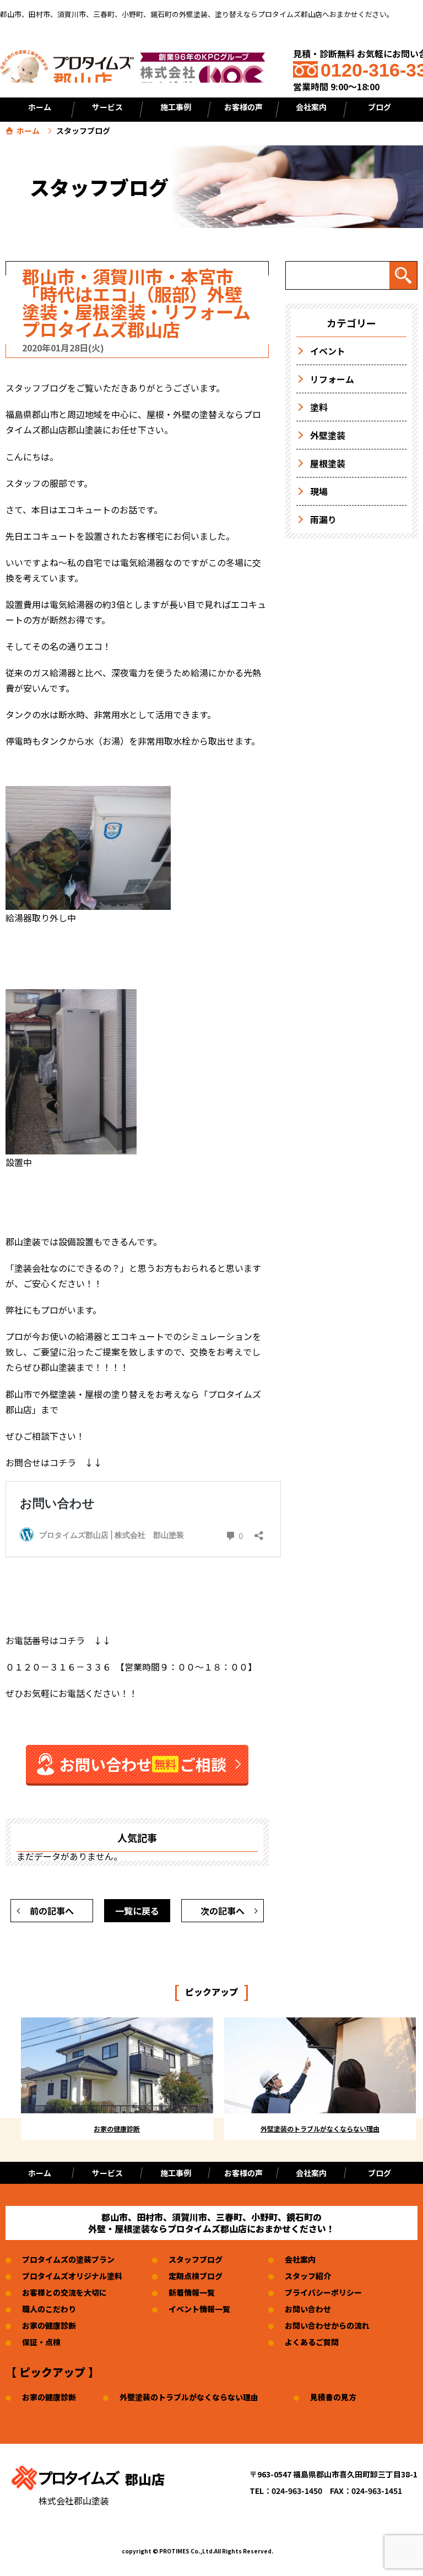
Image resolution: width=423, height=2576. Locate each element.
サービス (107, 2173)
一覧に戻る (137, 1911)
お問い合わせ (308, 2309)
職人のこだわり (49, 2309)
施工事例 (176, 2173)
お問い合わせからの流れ (327, 2325)
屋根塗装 (328, 463)
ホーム (40, 107)
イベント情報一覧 (199, 2309)
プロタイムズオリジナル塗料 (72, 2276)
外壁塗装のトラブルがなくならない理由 (189, 2397)
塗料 (319, 407)
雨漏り (323, 519)
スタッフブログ (196, 2259)
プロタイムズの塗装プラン (68, 2259)
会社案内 (311, 2173)
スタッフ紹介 (308, 2276)
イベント (328, 351)
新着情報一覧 (192, 2292)
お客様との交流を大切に (64, 2292)
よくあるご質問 (312, 2342)
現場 (319, 491)
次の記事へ (223, 1911)
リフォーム (332, 379)
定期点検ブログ (196, 2276)
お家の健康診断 (49, 2325)
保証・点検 (41, 2342)
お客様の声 (243, 107)
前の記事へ (52, 1911)
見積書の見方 (333, 2397)
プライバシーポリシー (323, 2292)
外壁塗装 (328, 435)
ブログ (379, 2173)
